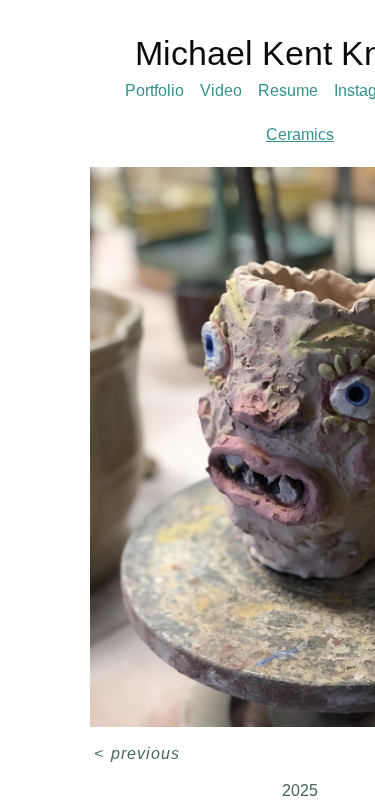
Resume (288, 90)
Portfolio (154, 90)
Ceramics (300, 134)
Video (221, 90)
